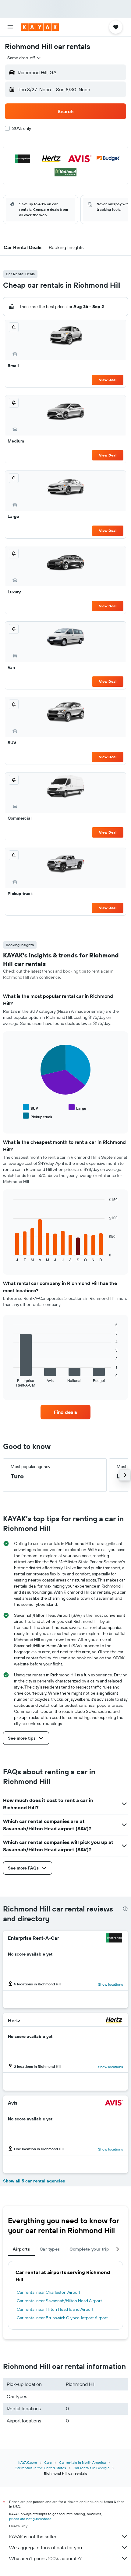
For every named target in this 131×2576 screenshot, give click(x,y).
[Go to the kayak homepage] (40, 27)
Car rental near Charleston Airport (49, 2292)
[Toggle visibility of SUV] (30, 1107)
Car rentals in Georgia (91, 2468)
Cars (48, 2462)
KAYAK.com (28, 2462)
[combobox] (24, 58)
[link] (65, 1412)
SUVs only (22, 128)
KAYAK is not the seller (33, 2536)
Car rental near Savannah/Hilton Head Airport (59, 2301)
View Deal (108, 380)
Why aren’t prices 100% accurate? (45, 2558)
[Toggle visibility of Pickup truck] (38, 1116)
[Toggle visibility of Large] (77, 1107)
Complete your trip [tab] (89, 2249)
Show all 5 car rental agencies (34, 2181)
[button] (10, 27)
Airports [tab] (21, 2249)
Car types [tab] (50, 2249)
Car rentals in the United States (40, 2468)
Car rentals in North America (82, 2462)
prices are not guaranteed (30, 2519)
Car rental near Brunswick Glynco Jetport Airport (62, 2318)
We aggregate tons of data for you (46, 2547)
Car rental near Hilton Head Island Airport (55, 2309)
